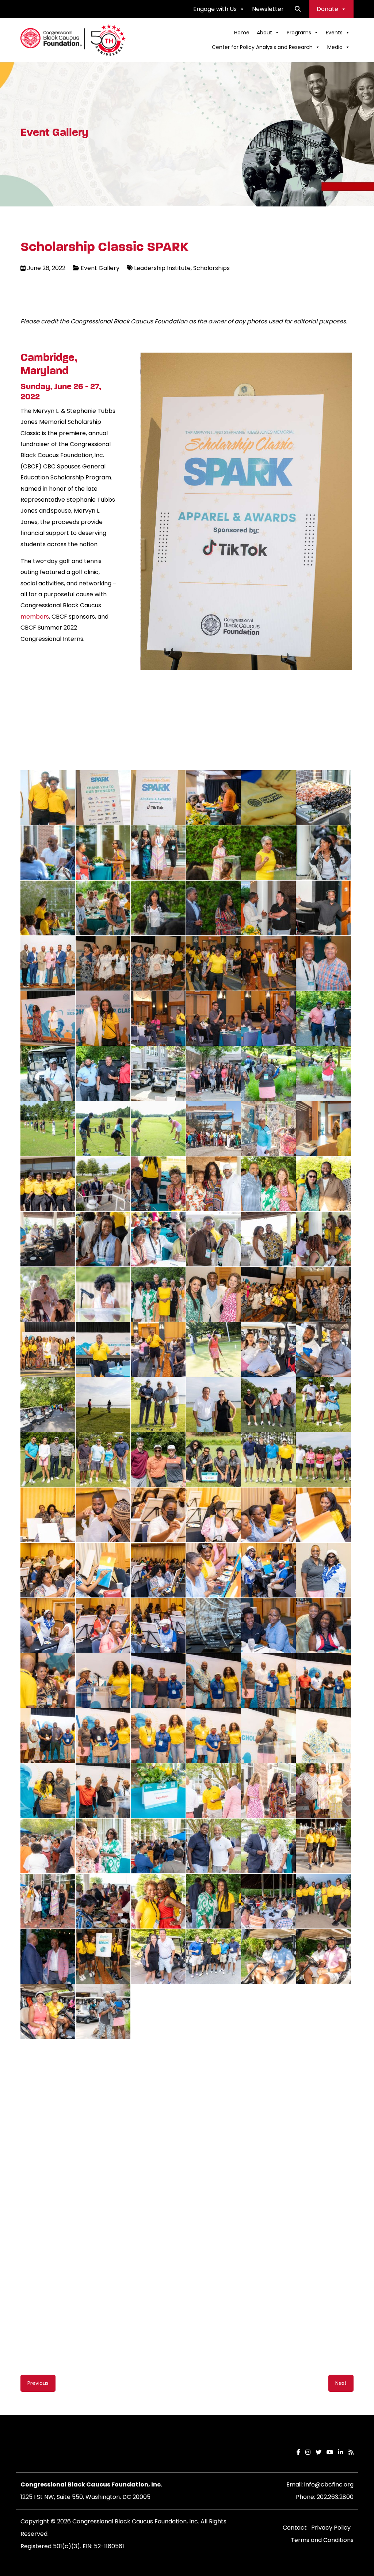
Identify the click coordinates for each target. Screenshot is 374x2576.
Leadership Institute (162, 268)
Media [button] (335, 47)
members (35, 617)
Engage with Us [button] (215, 9)
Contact (295, 2479)
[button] (298, 9)
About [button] (264, 33)
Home (242, 33)
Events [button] (334, 33)
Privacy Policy (331, 2479)
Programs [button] (299, 33)
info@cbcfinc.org (329, 2436)
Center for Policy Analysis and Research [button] (262, 47)
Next (363, 435)
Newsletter (268, 9)
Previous (129, 435)
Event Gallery (100, 268)
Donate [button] (327, 9)
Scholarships (211, 268)
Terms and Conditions (322, 2491)
